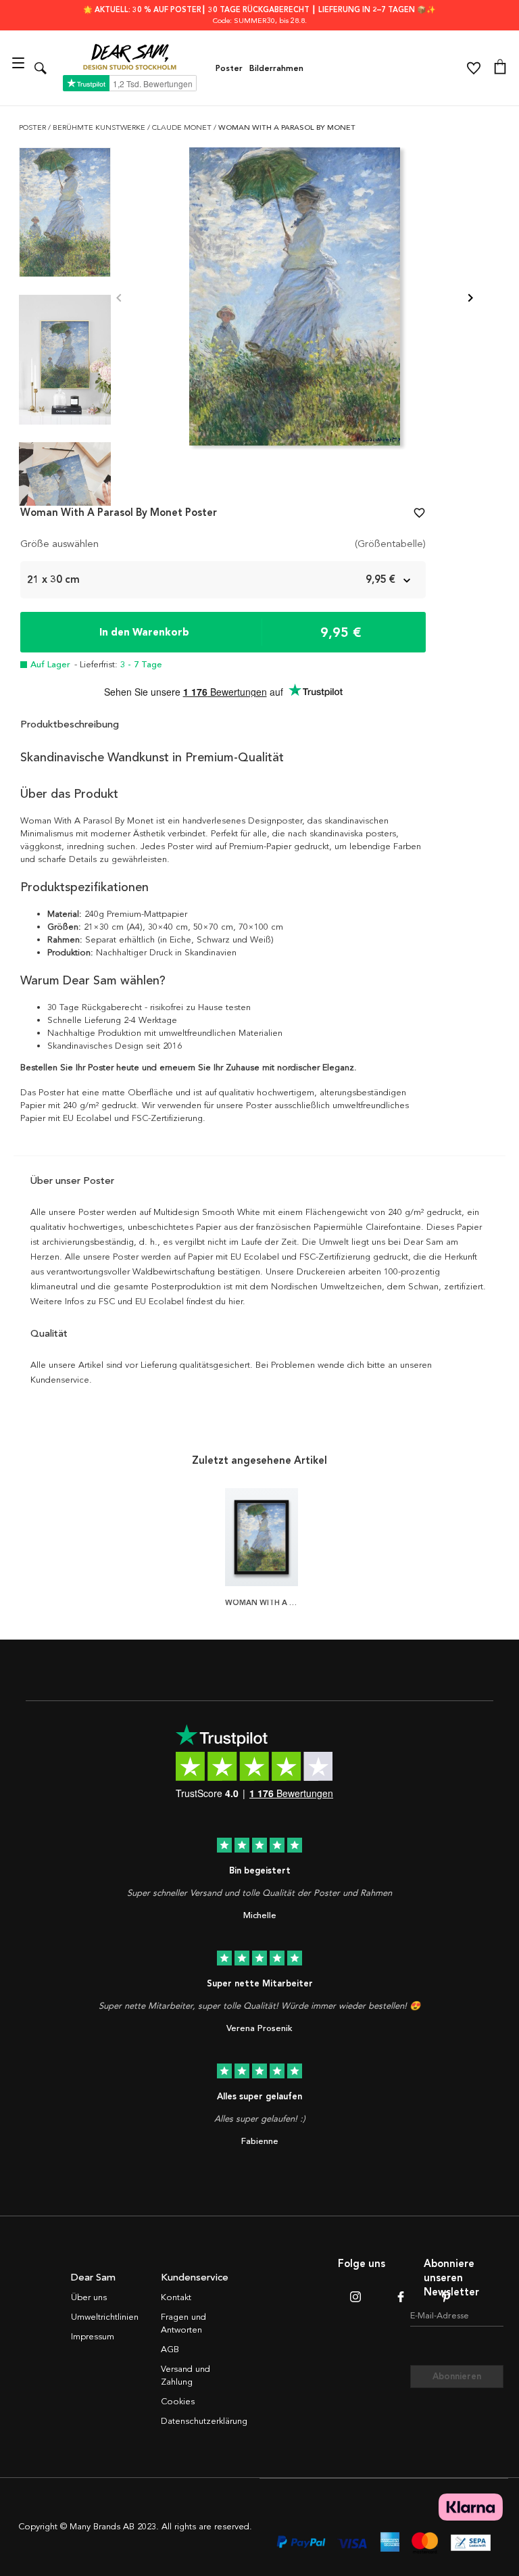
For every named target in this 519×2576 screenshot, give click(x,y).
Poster (229, 68)
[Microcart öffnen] (500, 68)
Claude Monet (183, 127)
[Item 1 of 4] (295, 299)
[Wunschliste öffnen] (474, 68)
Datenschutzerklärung (204, 2421)
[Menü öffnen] (20, 68)
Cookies (178, 2402)
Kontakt (176, 2297)
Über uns (89, 2297)
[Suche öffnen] (41, 68)
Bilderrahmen (276, 68)
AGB (170, 2350)
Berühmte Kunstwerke (100, 127)
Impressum (93, 2337)
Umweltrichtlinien (105, 2317)
